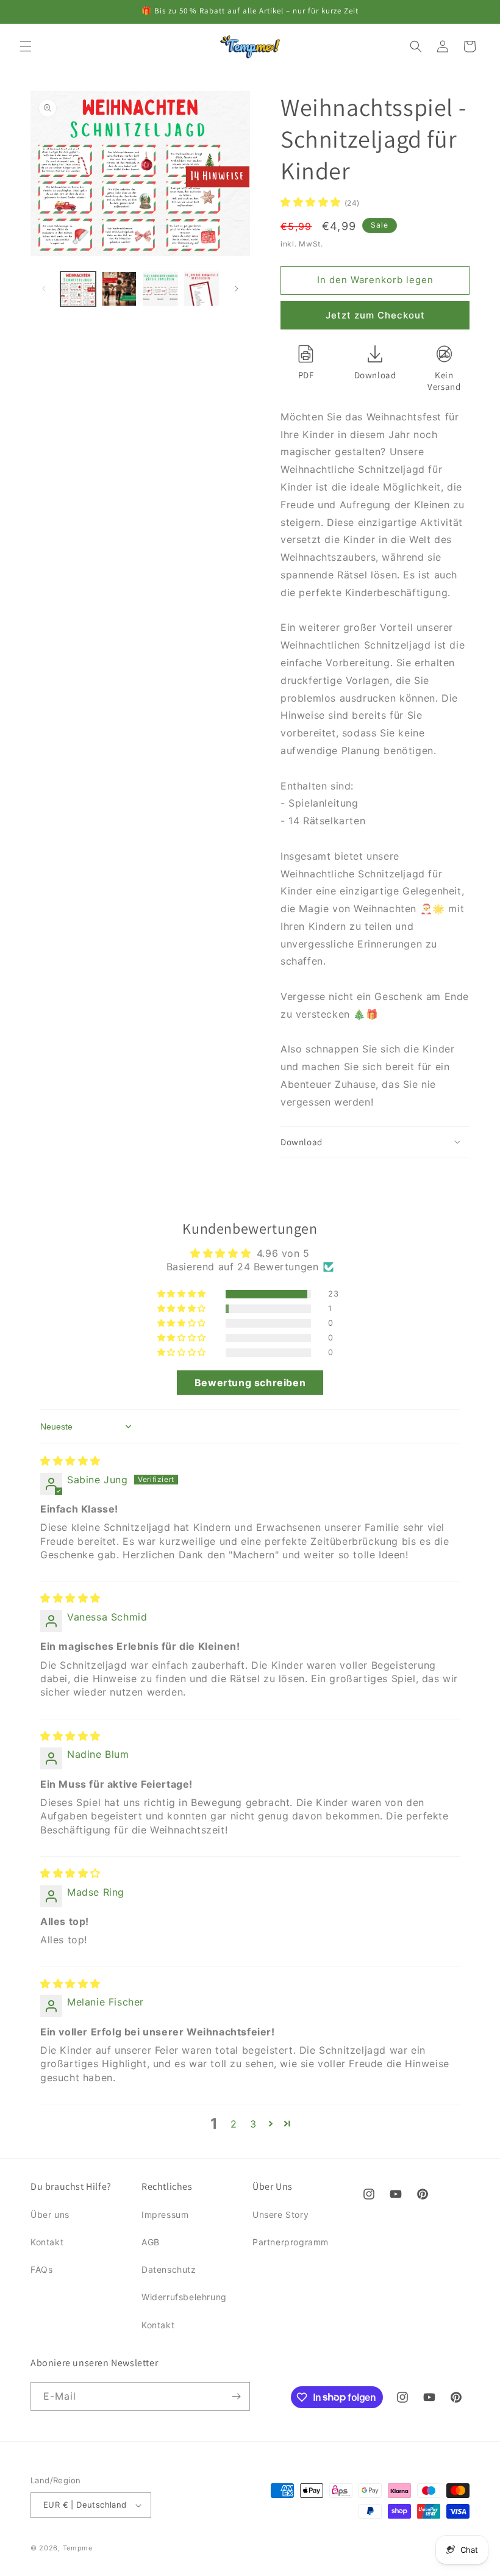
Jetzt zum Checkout (375, 315)
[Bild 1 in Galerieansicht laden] (78, 289)
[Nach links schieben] (44, 289)
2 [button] (234, 2124)
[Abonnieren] (236, 2396)
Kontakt (47, 2242)
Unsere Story (280, 2214)
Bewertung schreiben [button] (250, 1383)
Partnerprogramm (291, 2242)
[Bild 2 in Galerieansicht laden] (120, 289)
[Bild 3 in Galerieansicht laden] (160, 289)
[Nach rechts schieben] (237, 289)
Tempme (78, 2548)
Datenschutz (169, 2269)
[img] (70, 1461)
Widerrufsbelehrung (184, 2297)
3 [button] (253, 2124)
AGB (151, 2242)
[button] (26, 46)
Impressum (165, 2214)
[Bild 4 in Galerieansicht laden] (202, 289)
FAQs (41, 2269)
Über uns (50, 2214)
